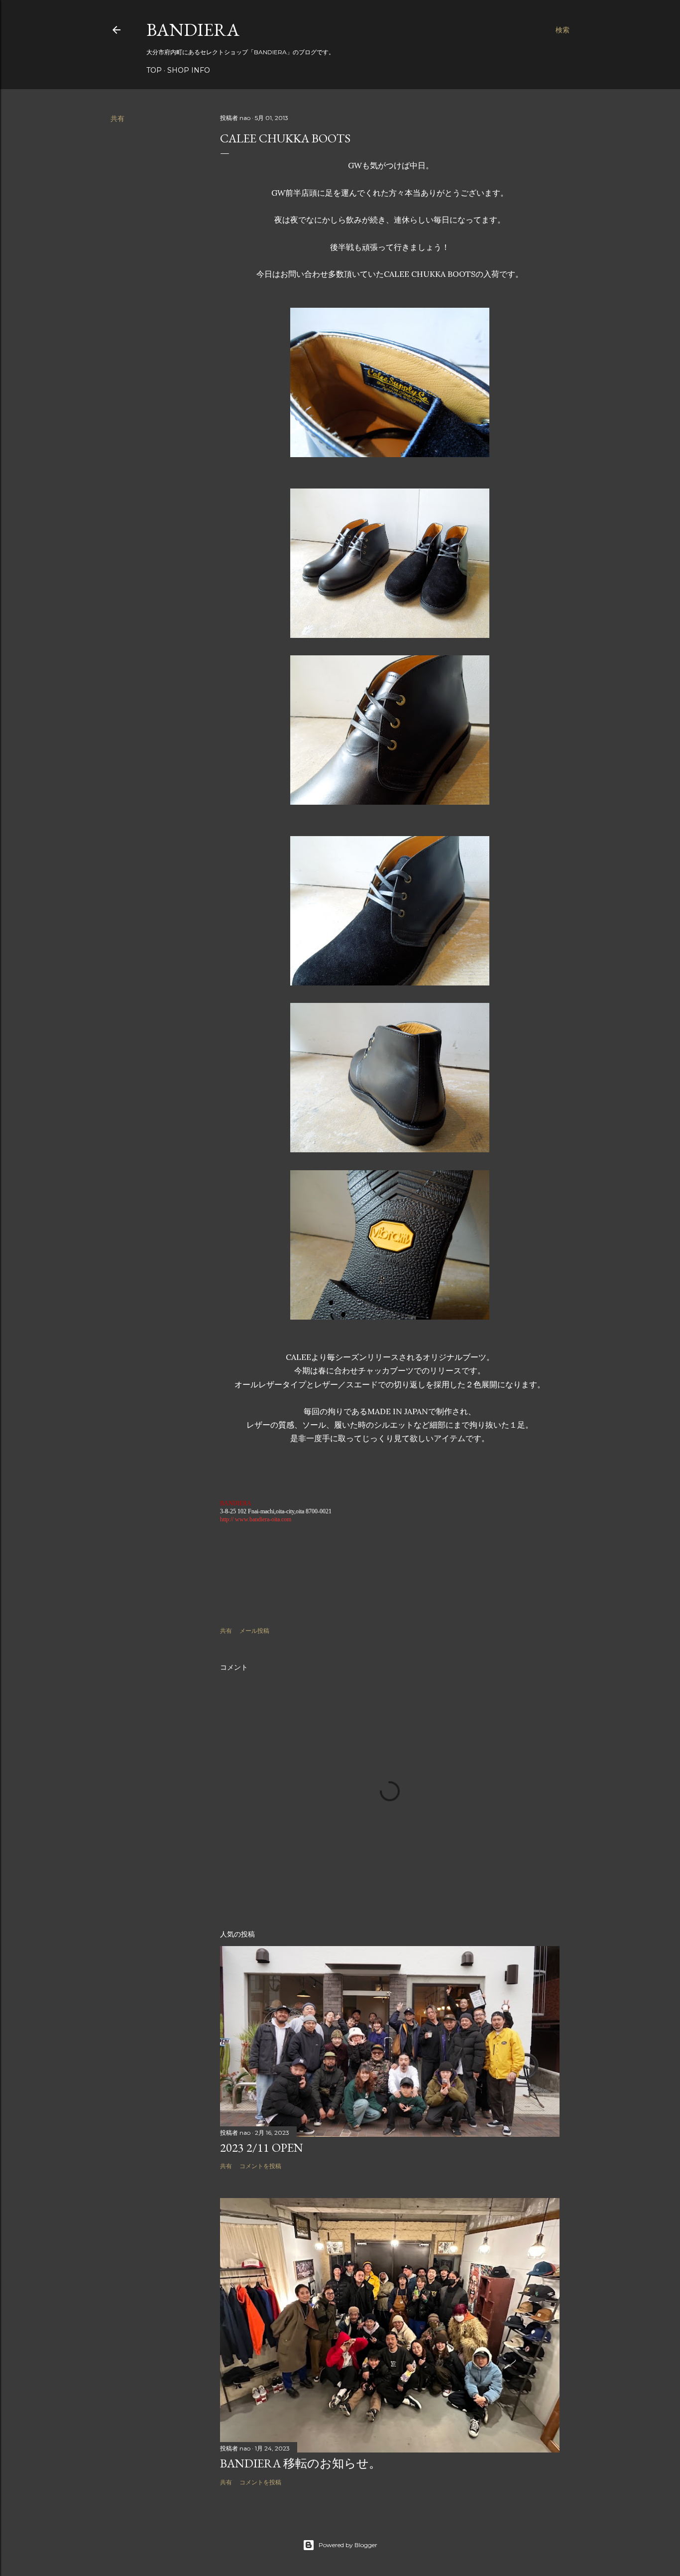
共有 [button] (117, 119)
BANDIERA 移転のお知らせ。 (300, 2463)
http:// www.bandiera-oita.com (256, 1519)
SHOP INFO (189, 70)
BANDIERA (193, 30)
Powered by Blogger (348, 2545)
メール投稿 (254, 1631)
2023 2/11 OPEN (262, 2147)
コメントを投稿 (260, 2166)
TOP (154, 70)
